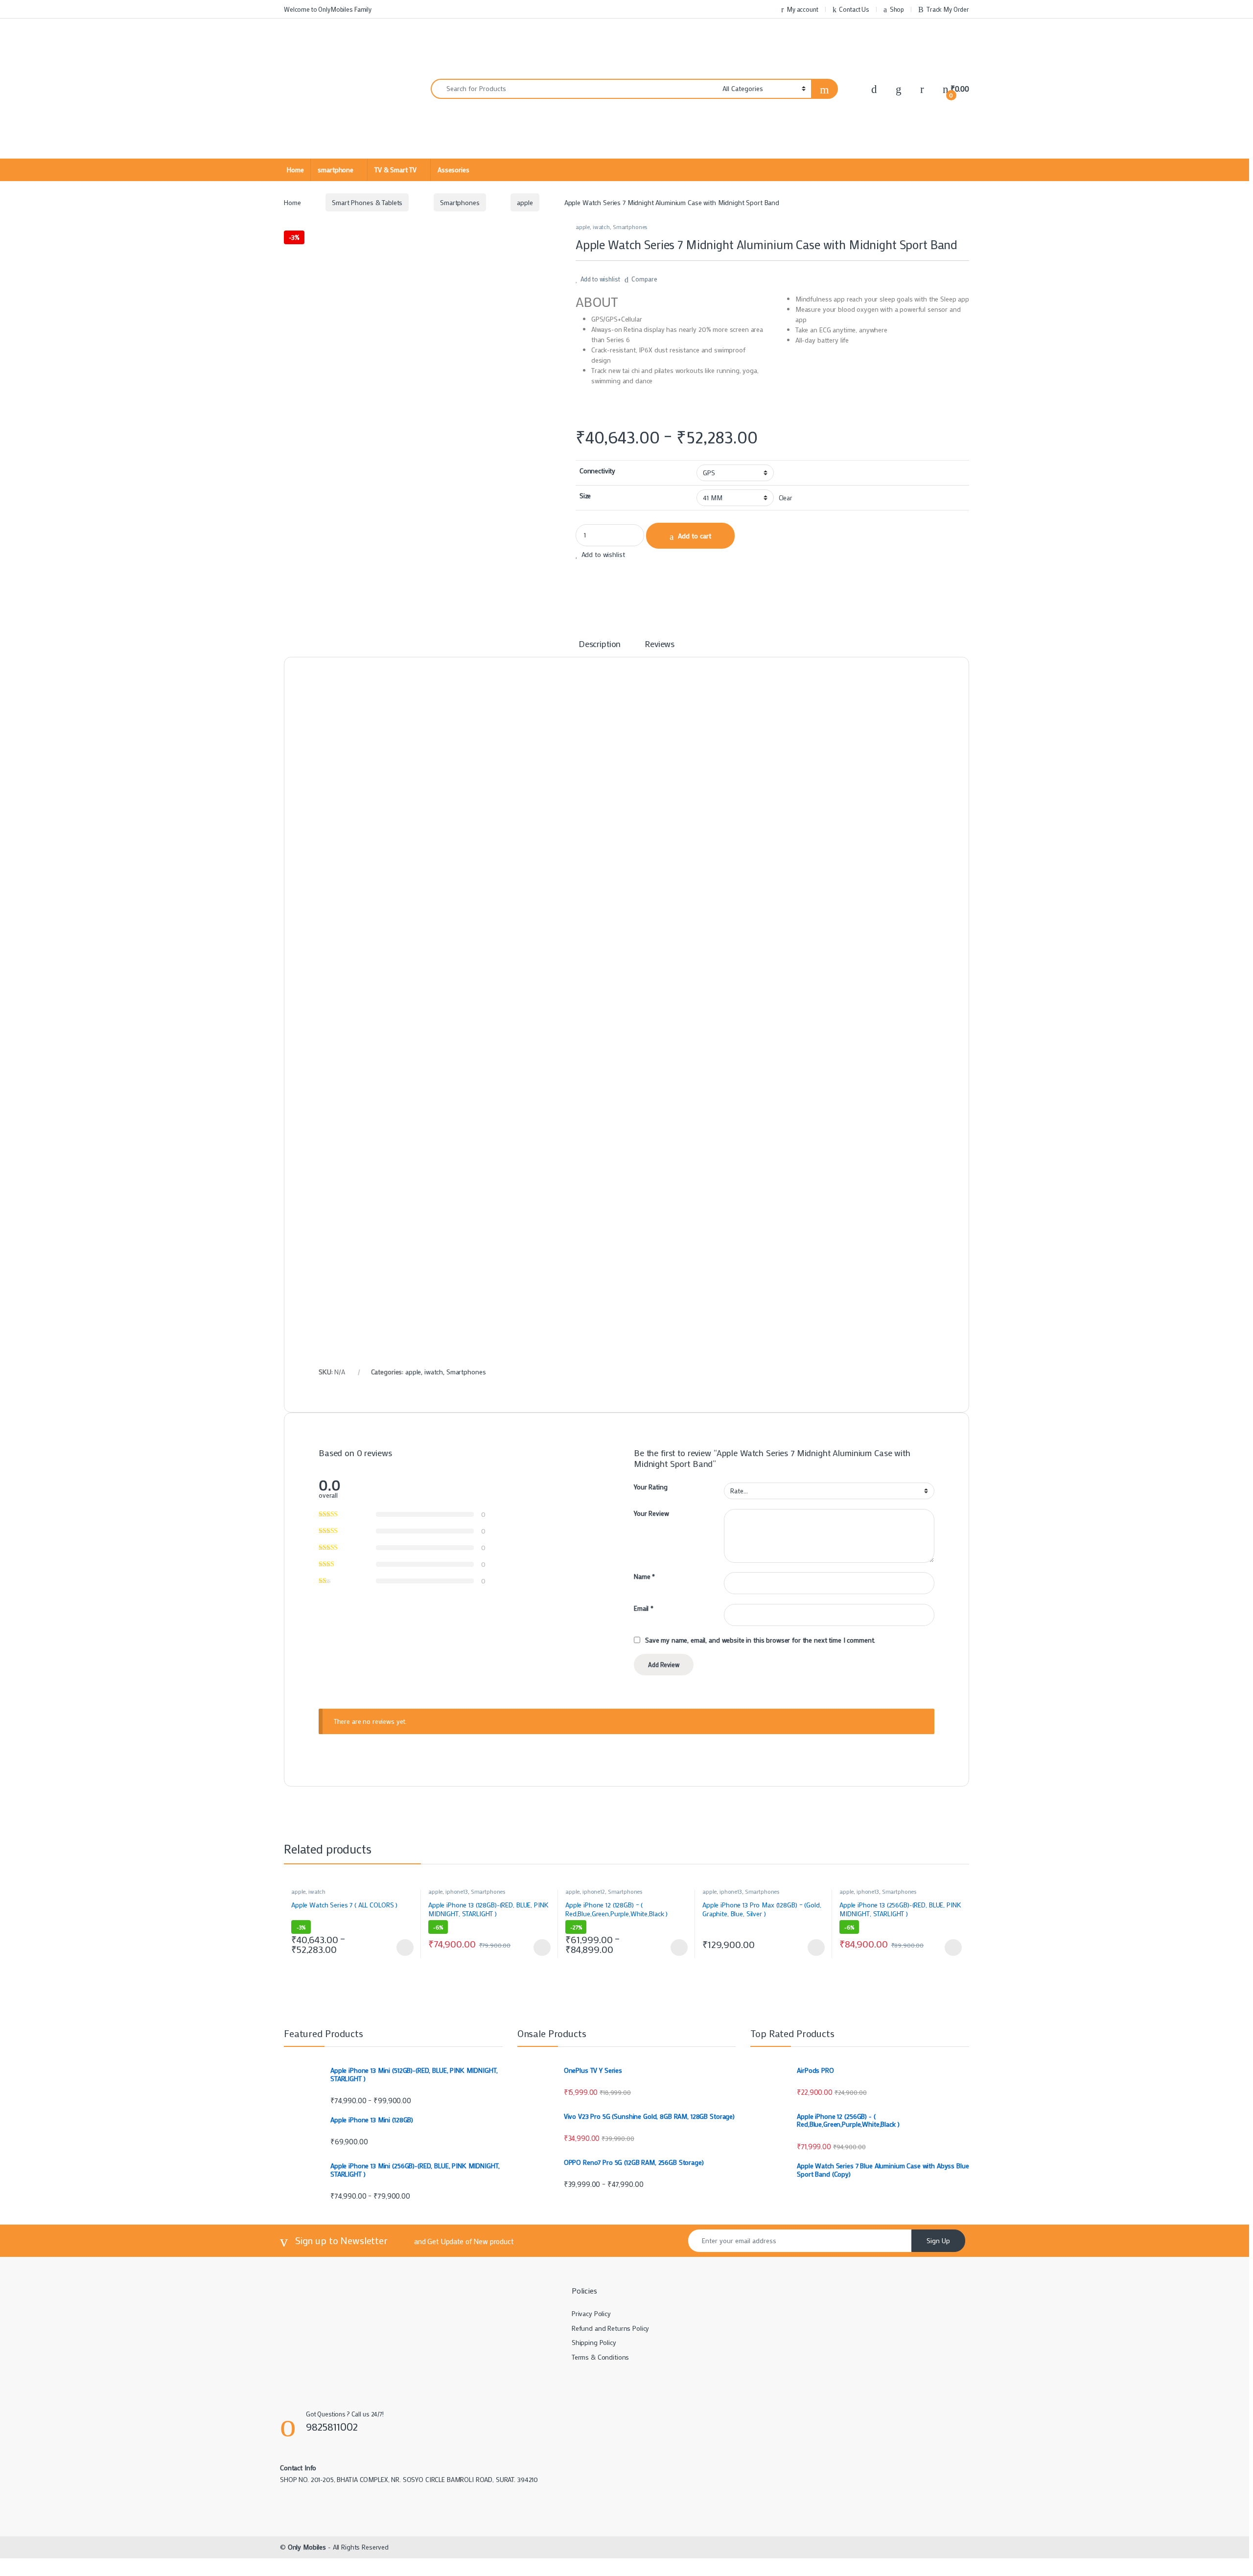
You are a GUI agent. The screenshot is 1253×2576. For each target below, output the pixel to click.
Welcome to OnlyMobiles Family (328, 9)
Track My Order (948, 9)
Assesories (453, 170)
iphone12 (594, 1891)
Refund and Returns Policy (611, 2328)
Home (295, 170)
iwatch (601, 227)
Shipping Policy (594, 2342)
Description (600, 644)
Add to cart (695, 536)
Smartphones (460, 202)
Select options (402, 1948)
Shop (897, 9)
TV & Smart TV (395, 170)
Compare (644, 279)
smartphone (336, 170)
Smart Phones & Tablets (367, 202)
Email (644, 1608)
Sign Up (938, 2240)
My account (802, 9)
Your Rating (650, 1487)
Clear (785, 498)
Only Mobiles (307, 2547)
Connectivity (597, 471)
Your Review (651, 1513)
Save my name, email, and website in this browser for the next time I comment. (760, 1640)
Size (585, 496)
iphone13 (457, 1891)
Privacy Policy (591, 2313)
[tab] (600, 648)
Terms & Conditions (600, 2357)
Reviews (660, 644)
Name (644, 1577)
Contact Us (854, 9)
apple (525, 202)
